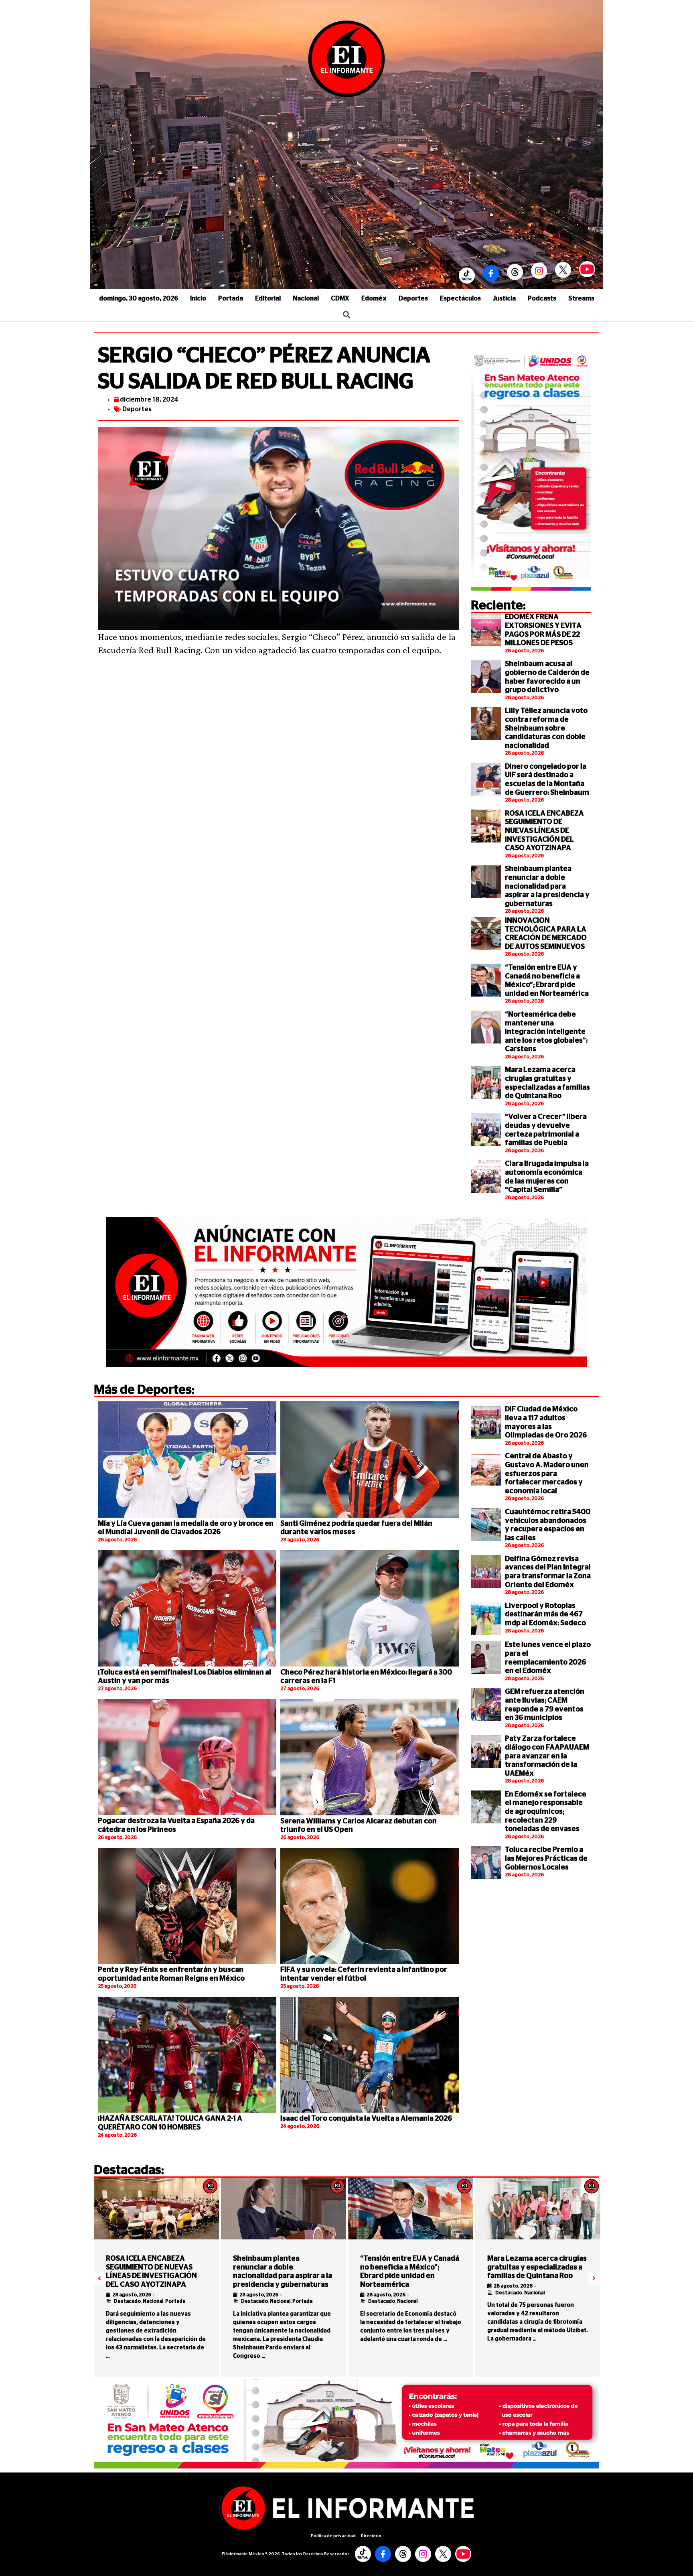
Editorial (268, 298)
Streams (581, 298)
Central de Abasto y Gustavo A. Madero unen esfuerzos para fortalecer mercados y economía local (547, 1474)
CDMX (340, 298)
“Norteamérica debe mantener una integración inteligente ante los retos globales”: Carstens (546, 1032)
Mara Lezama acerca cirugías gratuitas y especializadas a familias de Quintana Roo (537, 2267)
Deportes (413, 298)
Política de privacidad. (334, 2536)
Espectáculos (460, 298)
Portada (231, 298)
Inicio (198, 298)
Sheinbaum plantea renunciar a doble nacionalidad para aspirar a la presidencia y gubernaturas (547, 886)
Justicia (504, 298)
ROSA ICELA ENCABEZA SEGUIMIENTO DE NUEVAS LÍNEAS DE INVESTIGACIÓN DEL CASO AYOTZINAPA (544, 831)
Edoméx (374, 298)
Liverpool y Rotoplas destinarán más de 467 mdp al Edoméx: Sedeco (545, 1615)
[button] (99, 2278)
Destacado (127, 2301)
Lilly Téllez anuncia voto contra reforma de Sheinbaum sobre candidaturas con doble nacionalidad (546, 728)
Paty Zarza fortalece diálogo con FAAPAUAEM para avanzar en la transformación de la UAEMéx (547, 1756)
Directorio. (372, 2536)
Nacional (306, 298)
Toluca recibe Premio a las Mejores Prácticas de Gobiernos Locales (546, 1858)
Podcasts (542, 298)
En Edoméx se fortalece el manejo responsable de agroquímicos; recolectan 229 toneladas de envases (546, 1812)
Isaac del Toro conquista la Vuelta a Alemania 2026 (366, 2119)
